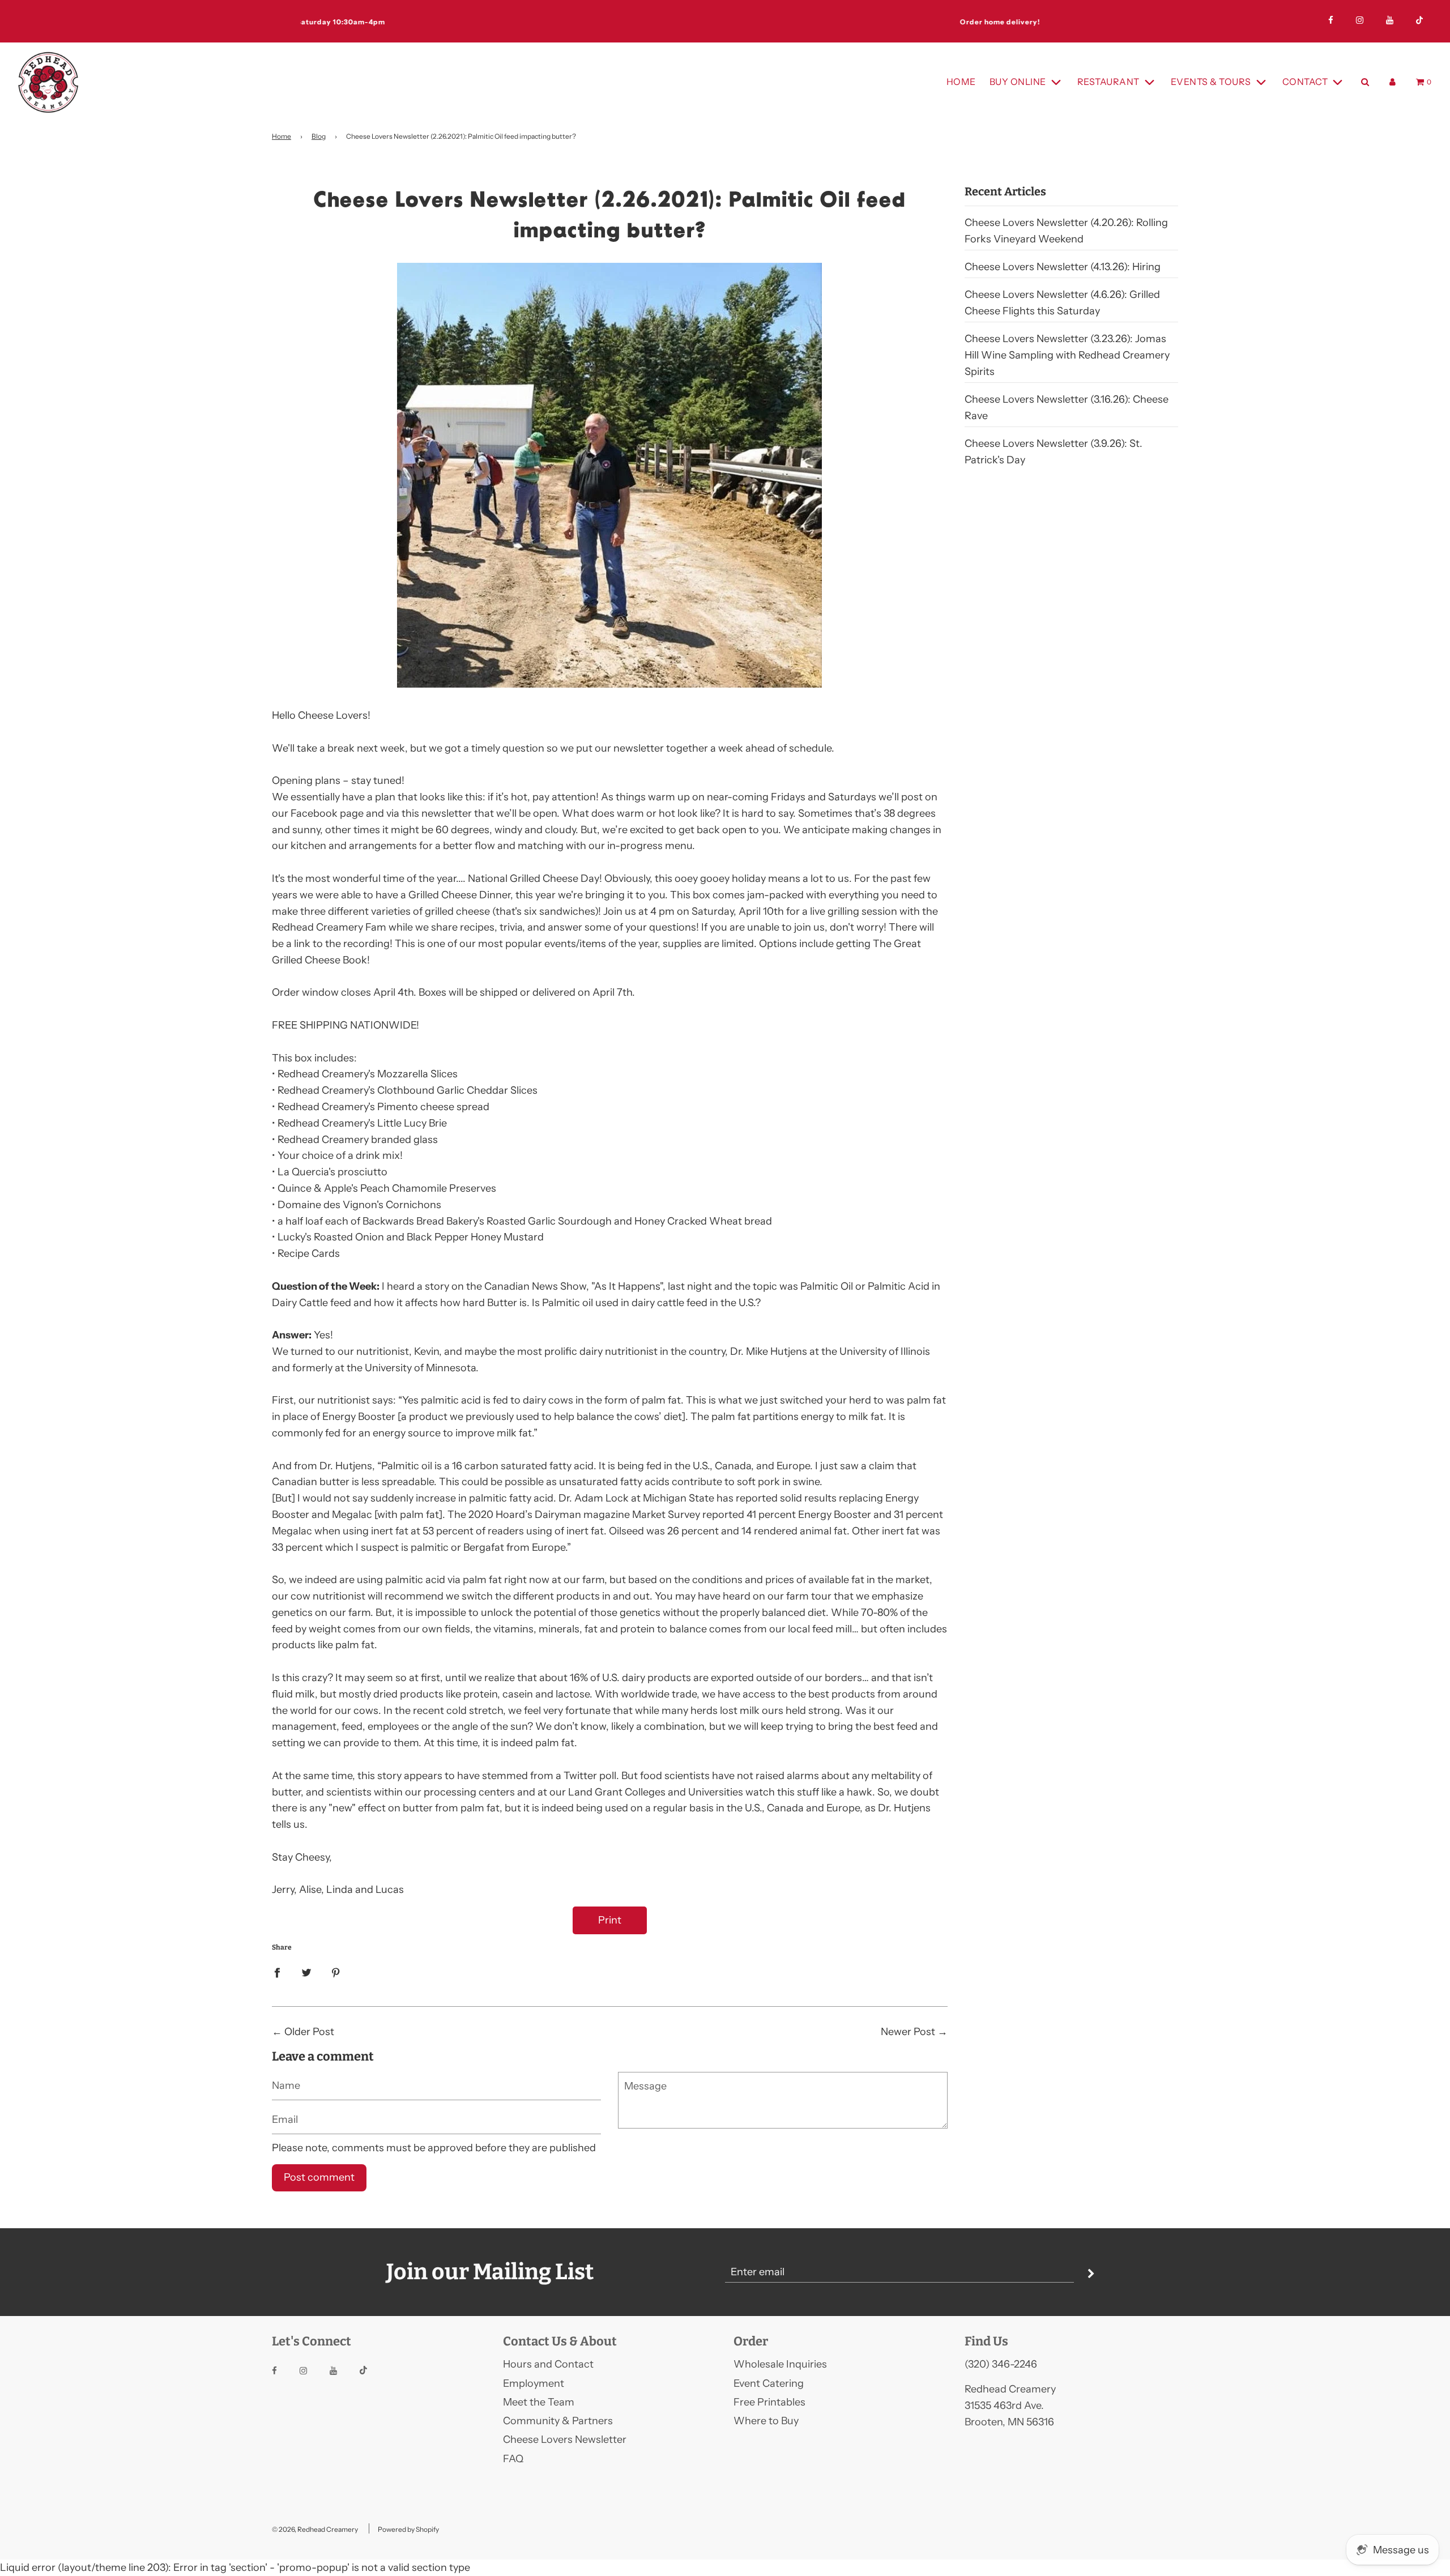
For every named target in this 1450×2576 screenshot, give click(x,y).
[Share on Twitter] (306, 1972)
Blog (319, 136)
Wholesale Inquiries (780, 2364)
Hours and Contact (548, 2364)
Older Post (309, 2032)
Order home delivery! (725, 22)
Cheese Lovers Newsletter (565, 2439)
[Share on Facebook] (277, 1972)
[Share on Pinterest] (336, 1972)
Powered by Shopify (408, 2529)
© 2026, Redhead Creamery (315, 2529)
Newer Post (908, 2032)
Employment (534, 2383)
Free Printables (769, 2402)
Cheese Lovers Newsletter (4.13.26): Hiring (1063, 267)
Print (610, 1920)
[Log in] (1393, 82)
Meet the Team (539, 2402)
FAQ (513, 2459)
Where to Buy (766, 2421)
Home (961, 82)
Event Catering (769, 2383)
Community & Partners (558, 2421)
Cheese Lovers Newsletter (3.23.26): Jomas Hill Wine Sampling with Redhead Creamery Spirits (1067, 355)
